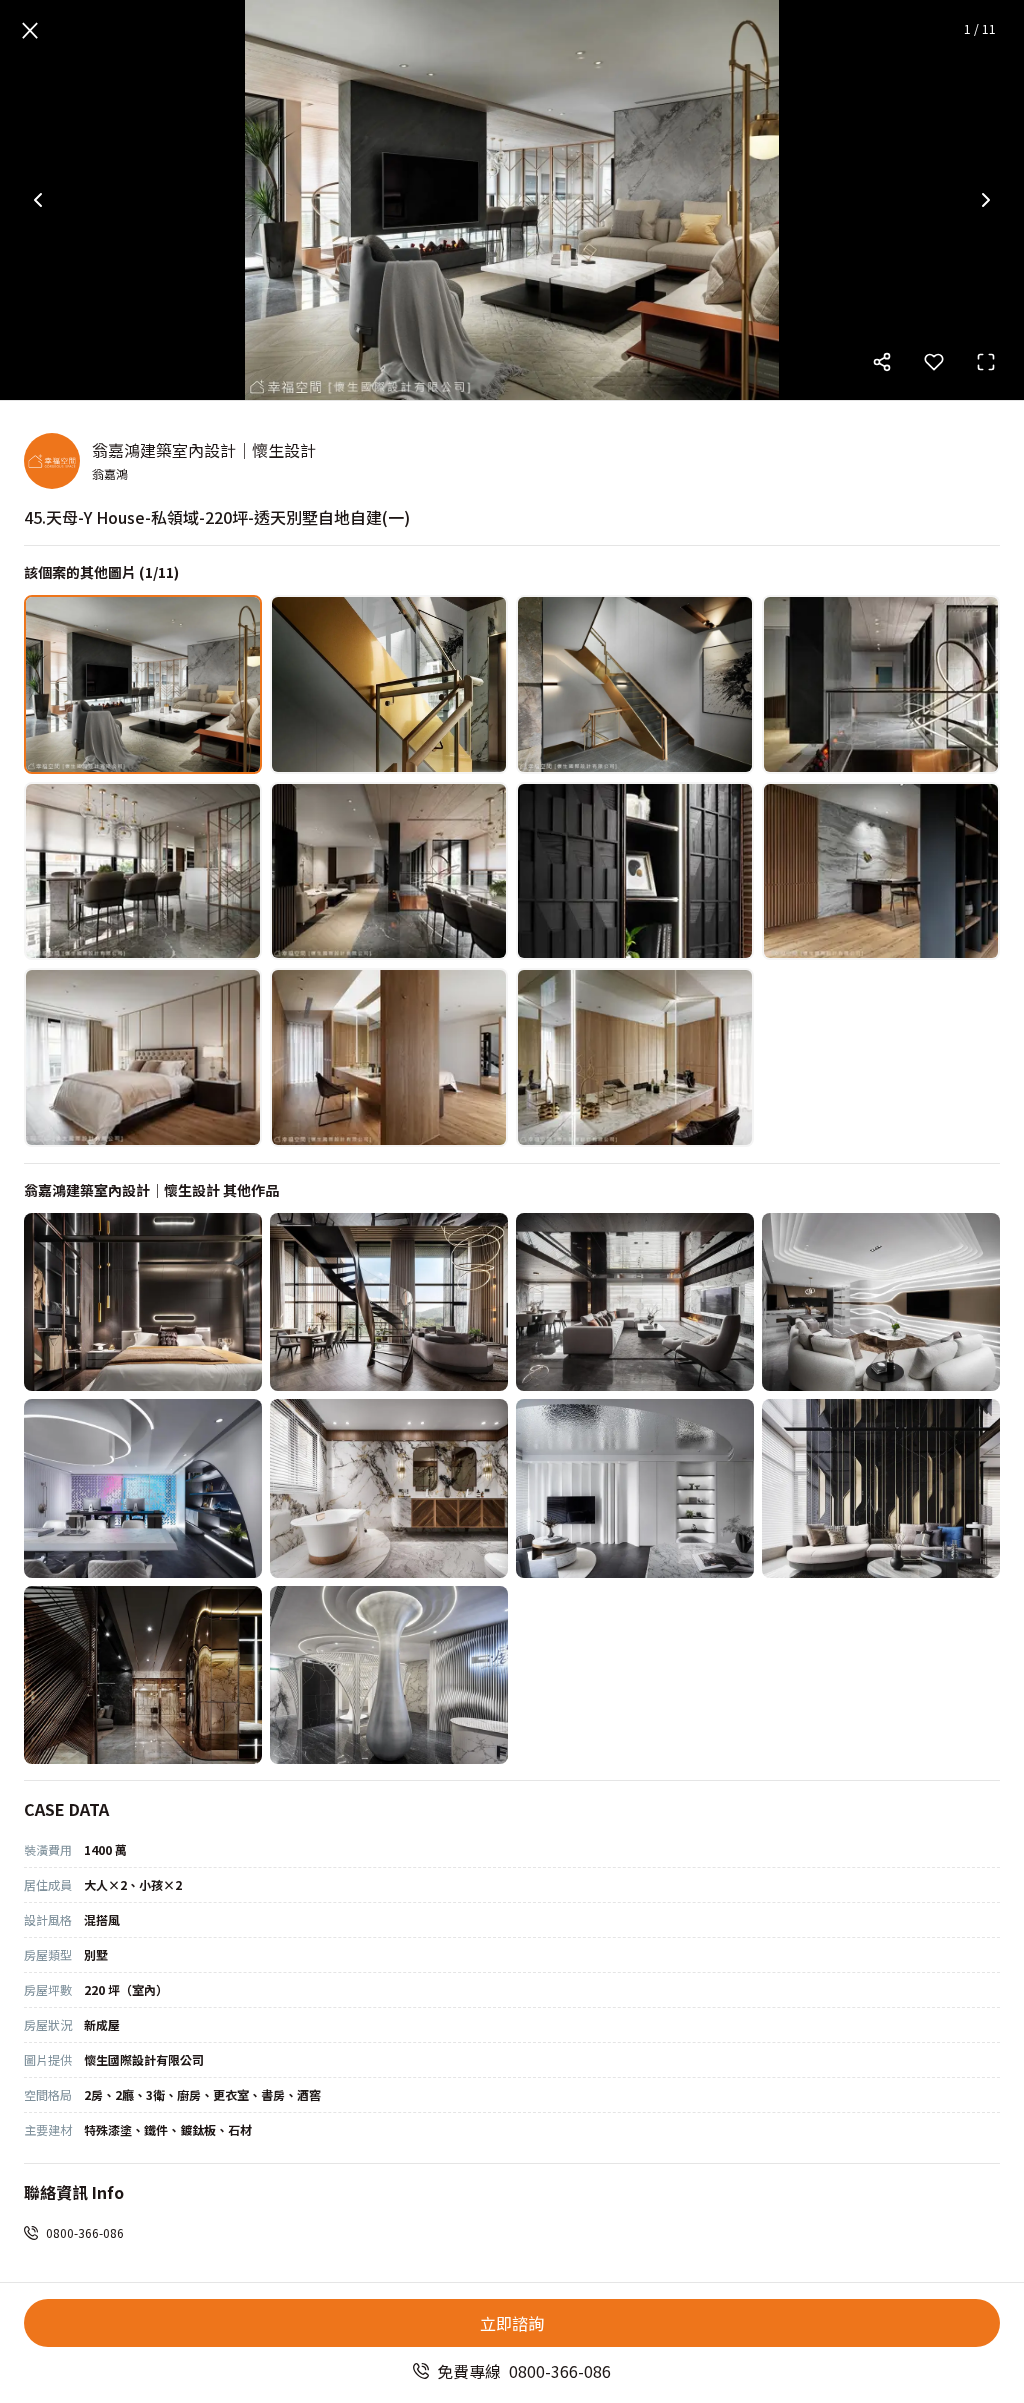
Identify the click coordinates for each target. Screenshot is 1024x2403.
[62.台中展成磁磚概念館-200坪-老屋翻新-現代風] (389, 1675)
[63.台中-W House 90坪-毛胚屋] (143, 1675)
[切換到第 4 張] (881, 684)
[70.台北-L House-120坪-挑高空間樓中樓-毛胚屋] (389, 1302)
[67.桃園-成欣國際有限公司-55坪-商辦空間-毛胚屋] (143, 1488)
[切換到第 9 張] (143, 1057)
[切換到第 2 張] (389, 684)
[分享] (882, 362)
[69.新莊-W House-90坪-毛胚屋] (635, 1302)
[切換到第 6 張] (389, 871)
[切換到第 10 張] (389, 1057)
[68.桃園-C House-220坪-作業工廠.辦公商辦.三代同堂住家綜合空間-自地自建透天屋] (881, 1302)
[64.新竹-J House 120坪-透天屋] (881, 1488)
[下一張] (986, 200)
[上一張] (38, 200)
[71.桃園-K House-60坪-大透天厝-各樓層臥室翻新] (143, 1302)
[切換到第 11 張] (635, 1057)
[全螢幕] (986, 362)
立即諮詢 (512, 2323)
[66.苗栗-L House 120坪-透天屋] (389, 1488)
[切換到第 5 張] (143, 871)
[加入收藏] (934, 362)
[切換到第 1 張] (143, 684)
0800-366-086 (85, 2232)
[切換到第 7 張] (635, 871)
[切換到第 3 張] (635, 684)
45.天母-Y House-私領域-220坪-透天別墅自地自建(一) (217, 517)
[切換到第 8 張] (881, 871)
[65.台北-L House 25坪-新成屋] (635, 1488)
